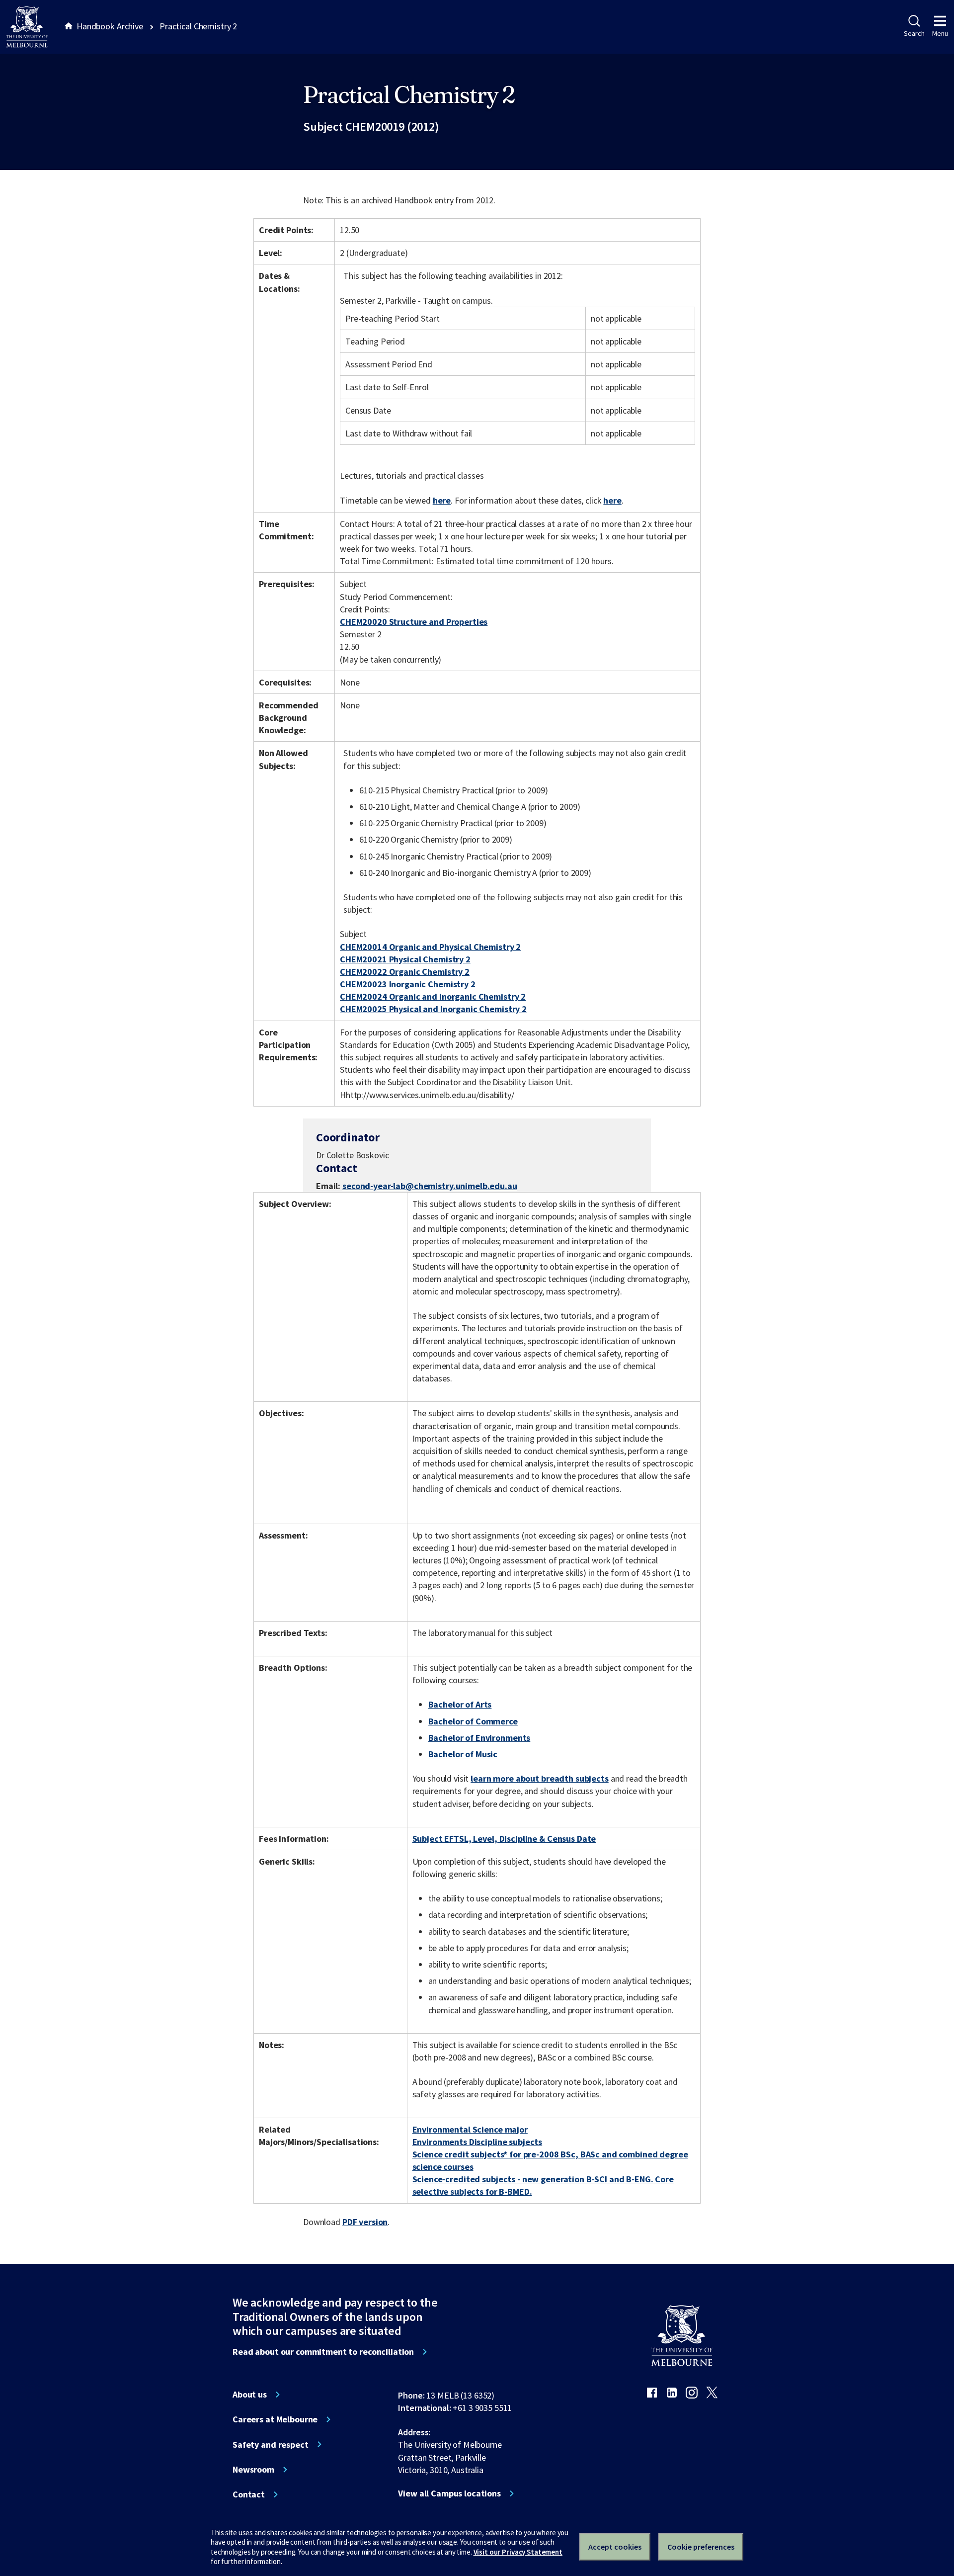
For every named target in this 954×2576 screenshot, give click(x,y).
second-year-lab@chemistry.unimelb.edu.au (430, 1186)
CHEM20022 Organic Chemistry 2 (405, 972)
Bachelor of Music (463, 1754)
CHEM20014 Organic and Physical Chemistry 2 (430, 947)
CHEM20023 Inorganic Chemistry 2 (408, 984)
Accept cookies (615, 2547)
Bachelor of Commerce (473, 1721)
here (442, 500)
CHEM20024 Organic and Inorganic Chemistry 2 (433, 996)
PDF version (365, 2222)
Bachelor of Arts (460, 1704)
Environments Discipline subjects (477, 2142)
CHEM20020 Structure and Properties (414, 622)
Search (914, 33)
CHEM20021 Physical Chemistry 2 (405, 959)
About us (250, 2395)
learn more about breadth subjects (540, 1778)
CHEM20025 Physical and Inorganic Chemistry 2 (433, 1009)
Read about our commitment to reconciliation (323, 2352)
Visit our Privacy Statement (518, 2552)
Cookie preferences (701, 2547)
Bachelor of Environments (479, 1738)
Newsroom (253, 2470)
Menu (940, 33)
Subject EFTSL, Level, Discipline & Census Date (504, 1839)
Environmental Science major (470, 2129)
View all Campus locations (449, 2493)
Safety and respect (271, 2445)
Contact (249, 2494)
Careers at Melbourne (275, 2419)
